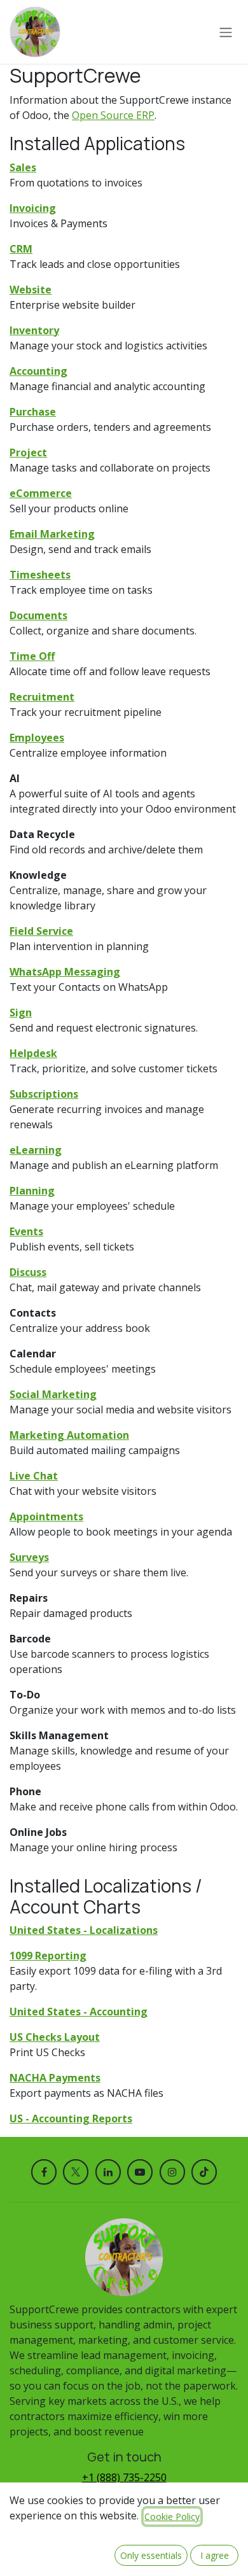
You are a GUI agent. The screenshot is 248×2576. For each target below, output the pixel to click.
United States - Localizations (84, 1930)
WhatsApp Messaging (65, 972)
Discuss (28, 1272)
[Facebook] (44, 2172)
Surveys (29, 1557)
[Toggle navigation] (226, 32)
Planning (32, 1191)
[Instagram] (172, 2172)
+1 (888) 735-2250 (124, 2477)
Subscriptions (44, 1094)
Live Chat (34, 1476)
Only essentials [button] (151, 2555)
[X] (76, 2172)
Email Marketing (52, 534)
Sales (23, 167)
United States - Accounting (79, 2012)
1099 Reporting (48, 1956)
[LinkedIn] (108, 2172)
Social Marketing (53, 1394)
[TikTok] (204, 2172)
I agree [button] (215, 2555)
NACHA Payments (55, 2078)
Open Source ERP (113, 115)
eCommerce (41, 493)
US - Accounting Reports (71, 2118)
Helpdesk (33, 1053)
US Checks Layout (55, 2037)
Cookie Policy (172, 2516)
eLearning (36, 1150)
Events (26, 1231)
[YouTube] (140, 2172)
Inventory (34, 330)
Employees (37, 738)
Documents (38, 615)
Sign (21, 1012)
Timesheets (40, 575)
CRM (21, 249)
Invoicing (33, 208)
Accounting (38, 371)
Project (28, 452)
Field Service (41, 931)
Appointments (46, 1516)
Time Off (32, 656)
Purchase (33, 412)
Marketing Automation (69, 1435)
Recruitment (42, 697)
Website (31, 290)
